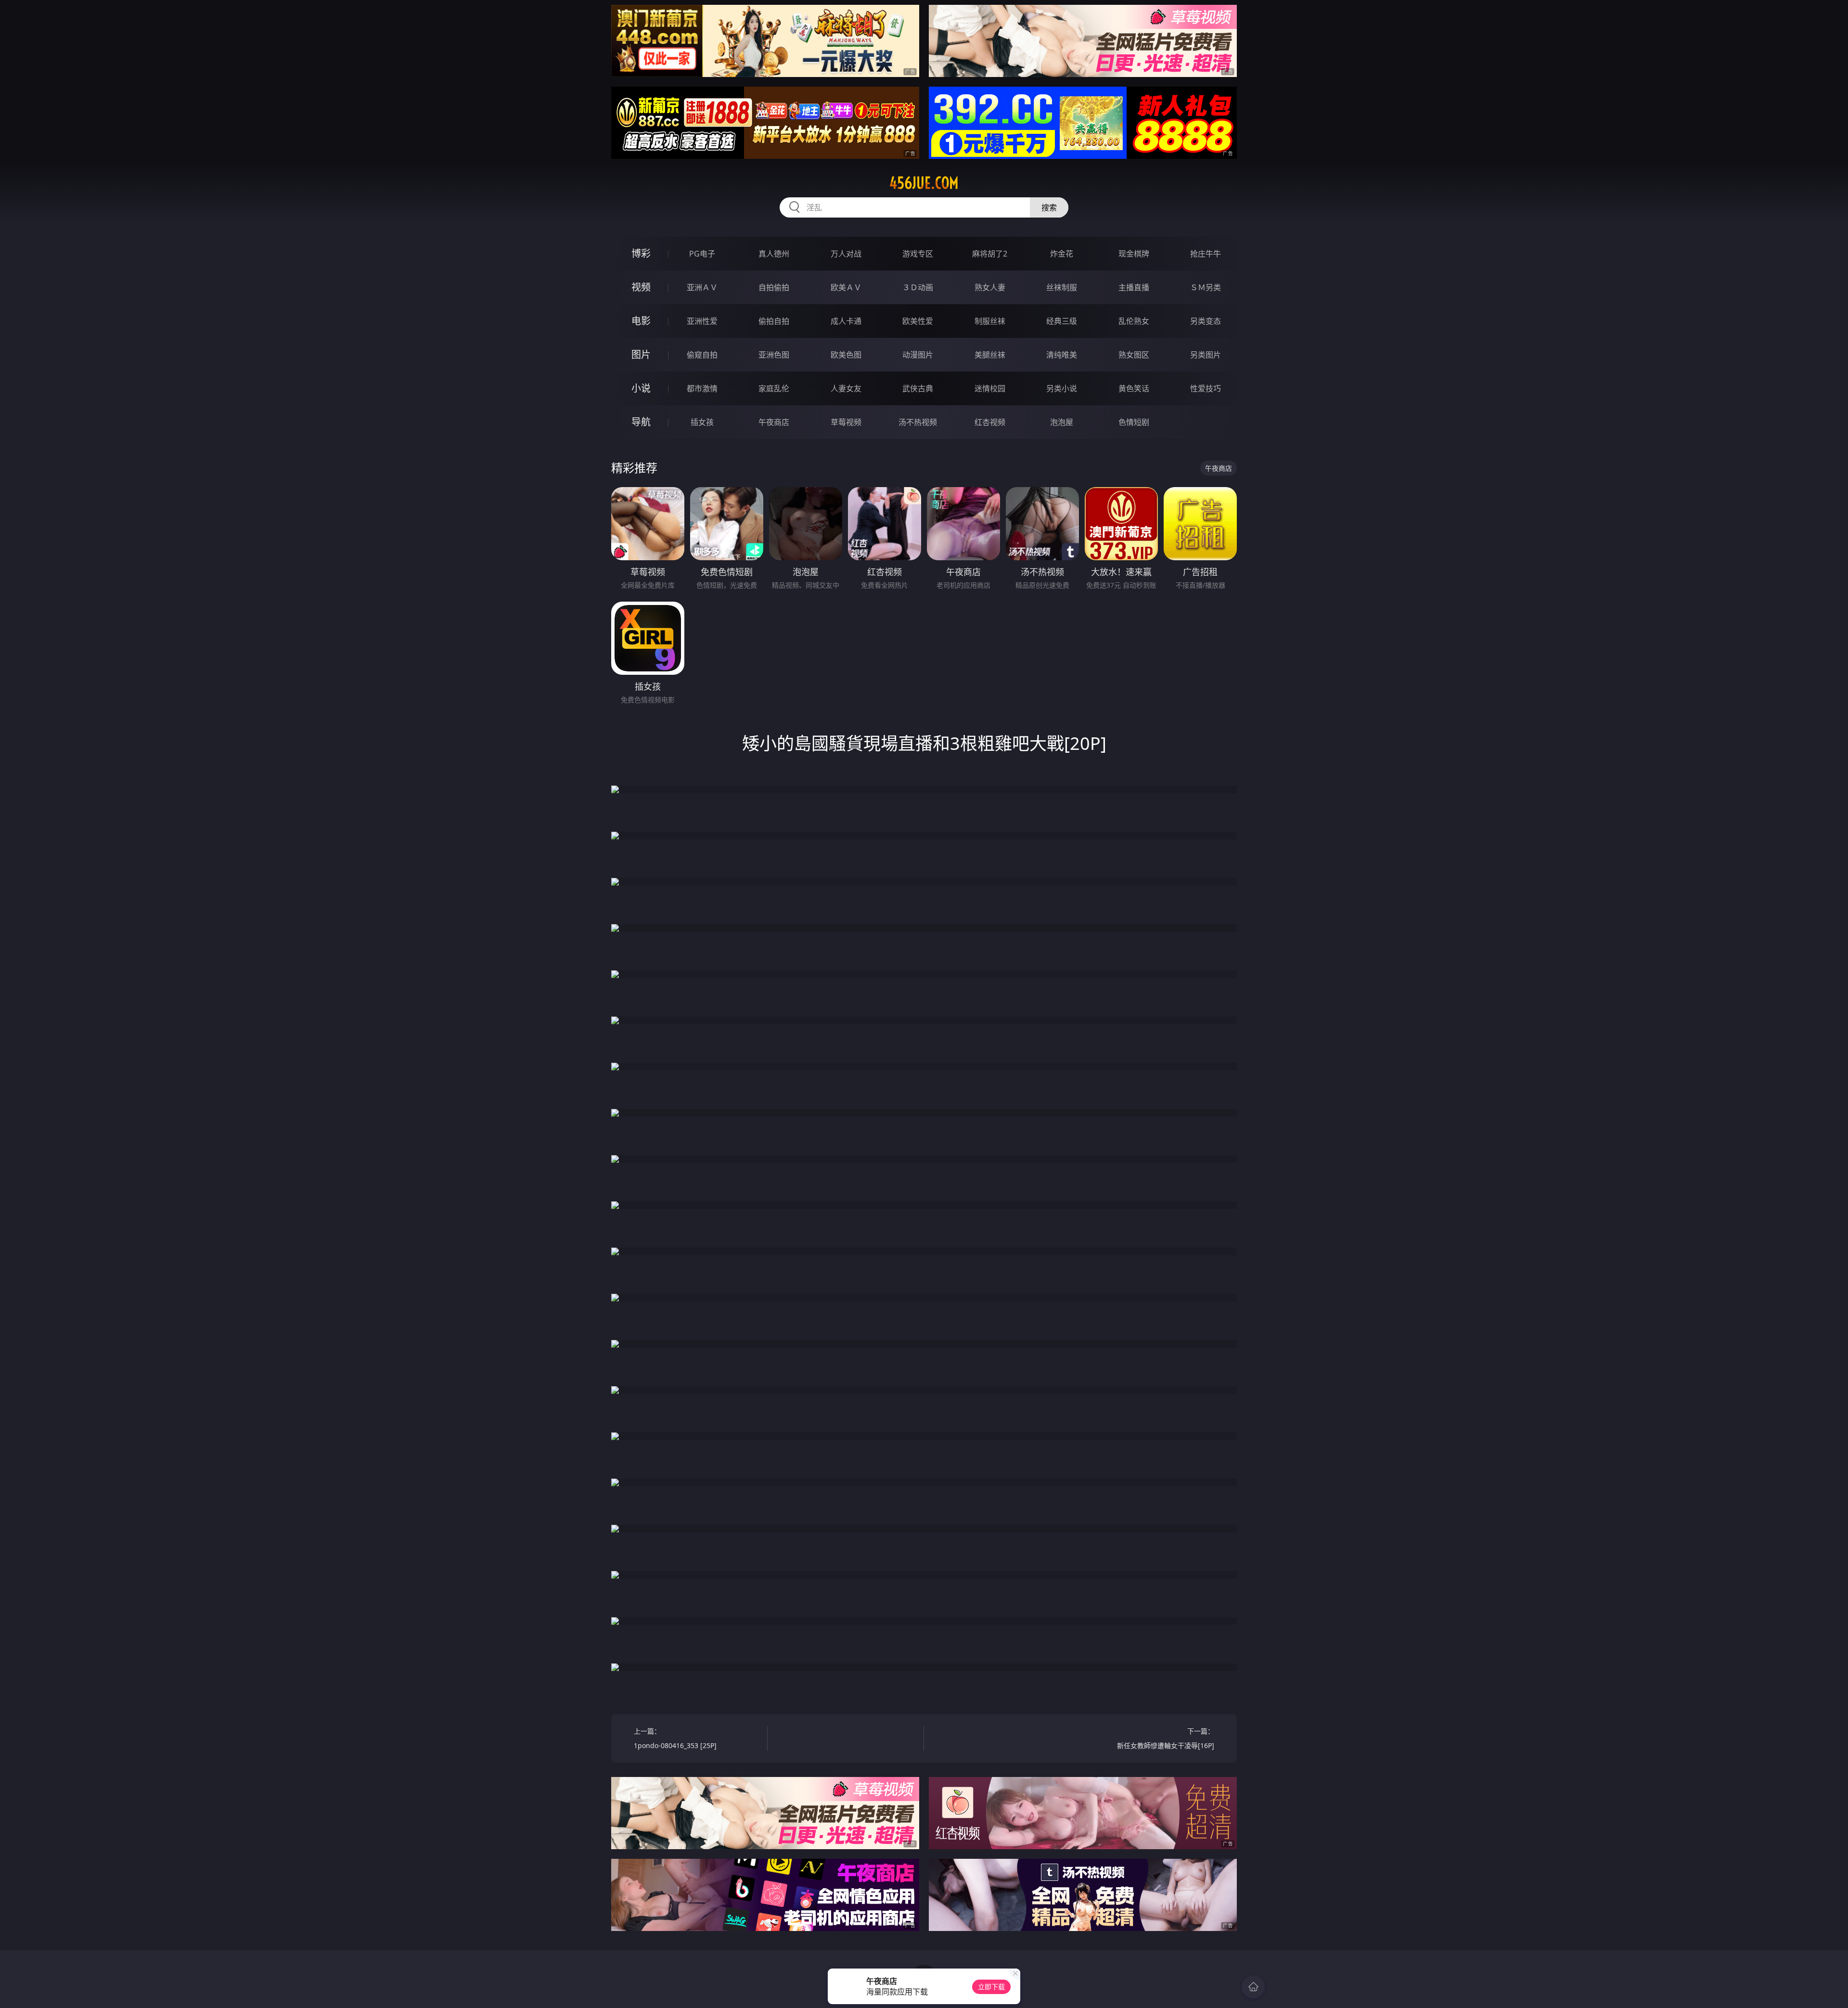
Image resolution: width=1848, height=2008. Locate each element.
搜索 (1049, 207)
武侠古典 (918, 388)
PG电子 (702, 254)
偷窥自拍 (702, 355)
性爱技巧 (1206, 388)
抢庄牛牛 (1206, 254)
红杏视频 (990, 422)
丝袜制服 (1062, 287)
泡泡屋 (1062, 422)
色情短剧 (1134, 422)
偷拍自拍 (774, 321)
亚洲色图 (774, 355)
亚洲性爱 (702, 321)
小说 (641, 388)
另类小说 (1062, 388)
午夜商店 (774, 422)
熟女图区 (1134, 355)
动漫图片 (918, 355)
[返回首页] (1253, 1987)
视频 (641, 287)
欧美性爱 (918, 321)
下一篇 (1166, 1738)
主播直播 (1134, 287)
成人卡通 (846, 321)
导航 (641, 422)
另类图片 (1206, 355)
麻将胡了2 (990, 254)
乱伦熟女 (1134, 321)
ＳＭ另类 (1206, 287)
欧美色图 (846, 355)
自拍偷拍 (774, 287)
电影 (641, 321)
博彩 (641, 253)
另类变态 (1206, 321)
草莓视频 (846, 422)
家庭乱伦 (774, 388)
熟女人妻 (990, 287)
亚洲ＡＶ (702, 287)
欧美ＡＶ (846, 287)
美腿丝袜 (990, 355)
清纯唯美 (1062, 355)
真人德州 (774, 254)
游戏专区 (918, 254)
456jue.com (924, 183)
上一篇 (675, 1738)
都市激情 (702, 388)
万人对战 (846, 254)
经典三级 (1062, 321)
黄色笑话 (1134, 388)
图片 (641, 354)
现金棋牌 (1134, 254)
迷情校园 (990, 388)
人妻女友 (846, 388)
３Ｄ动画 (918, 287)
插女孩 (702, 422)
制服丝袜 (990, 321)
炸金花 (1062, 254)
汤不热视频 (918, 422)
